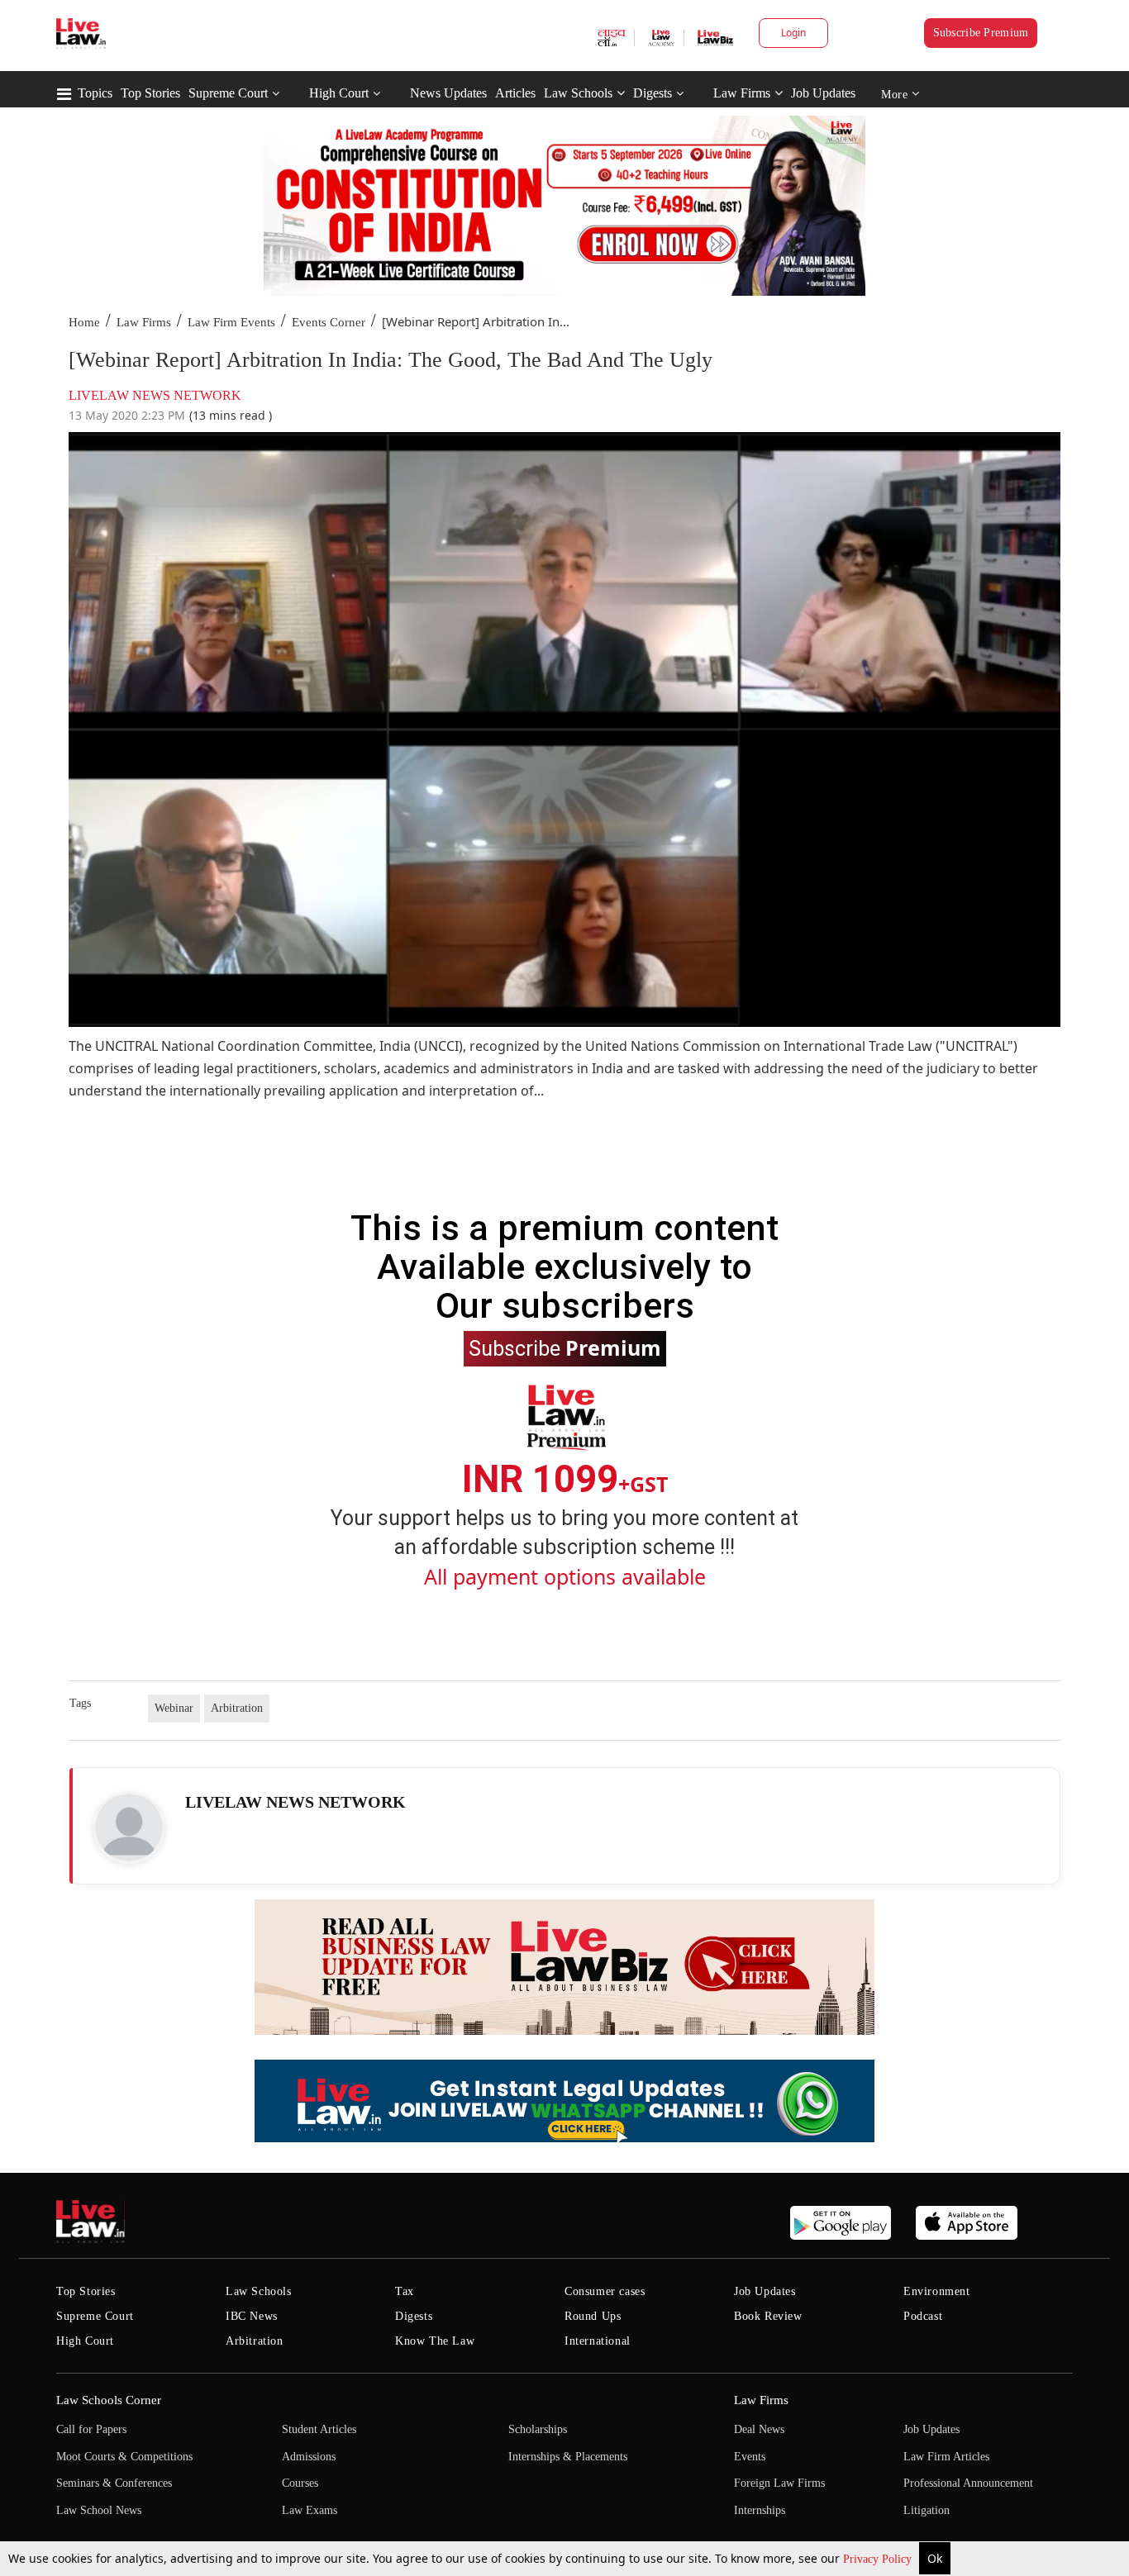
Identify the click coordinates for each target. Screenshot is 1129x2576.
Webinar (174, 1708)
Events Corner (329, 322)
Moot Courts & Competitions (124, 2457)
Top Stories (150, 93)
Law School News (99, 2510)
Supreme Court (228, 93)
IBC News (252, 2316)
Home (84, 322)
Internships (760, 2510)
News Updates (448, 93)
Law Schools (578, 93)
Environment (937, 2291)
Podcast (923, 2316)
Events (750, 2457)
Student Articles (319, 2429)
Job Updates (823, 93)
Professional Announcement (968, 2483)
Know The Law (435, 2341)
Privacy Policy (879, 2559)
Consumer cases (605, 2291)
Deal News (759, 2429)
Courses (300, 2483)
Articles (515, 93)
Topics (95, 93)
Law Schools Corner (109, 2400)
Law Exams (310, 2510)
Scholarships (538, 2429)
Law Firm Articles (946, 2457)
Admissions (309, 2457)
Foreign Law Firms (779, 2483)
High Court (339, 93)
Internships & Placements (568, 2457)
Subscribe (565, 1347)
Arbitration (237, 1708)
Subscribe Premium (981, 33)
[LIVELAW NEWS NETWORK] (129, 1827)
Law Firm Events (231, 322)
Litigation (927, 2510)
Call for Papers (91, 2429)
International (598, 2341)
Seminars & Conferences (114, 2483)
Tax (405, 2291)
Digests (653, 93)
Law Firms (742, 93)
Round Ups (593, 2316)
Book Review (768, 2316)
